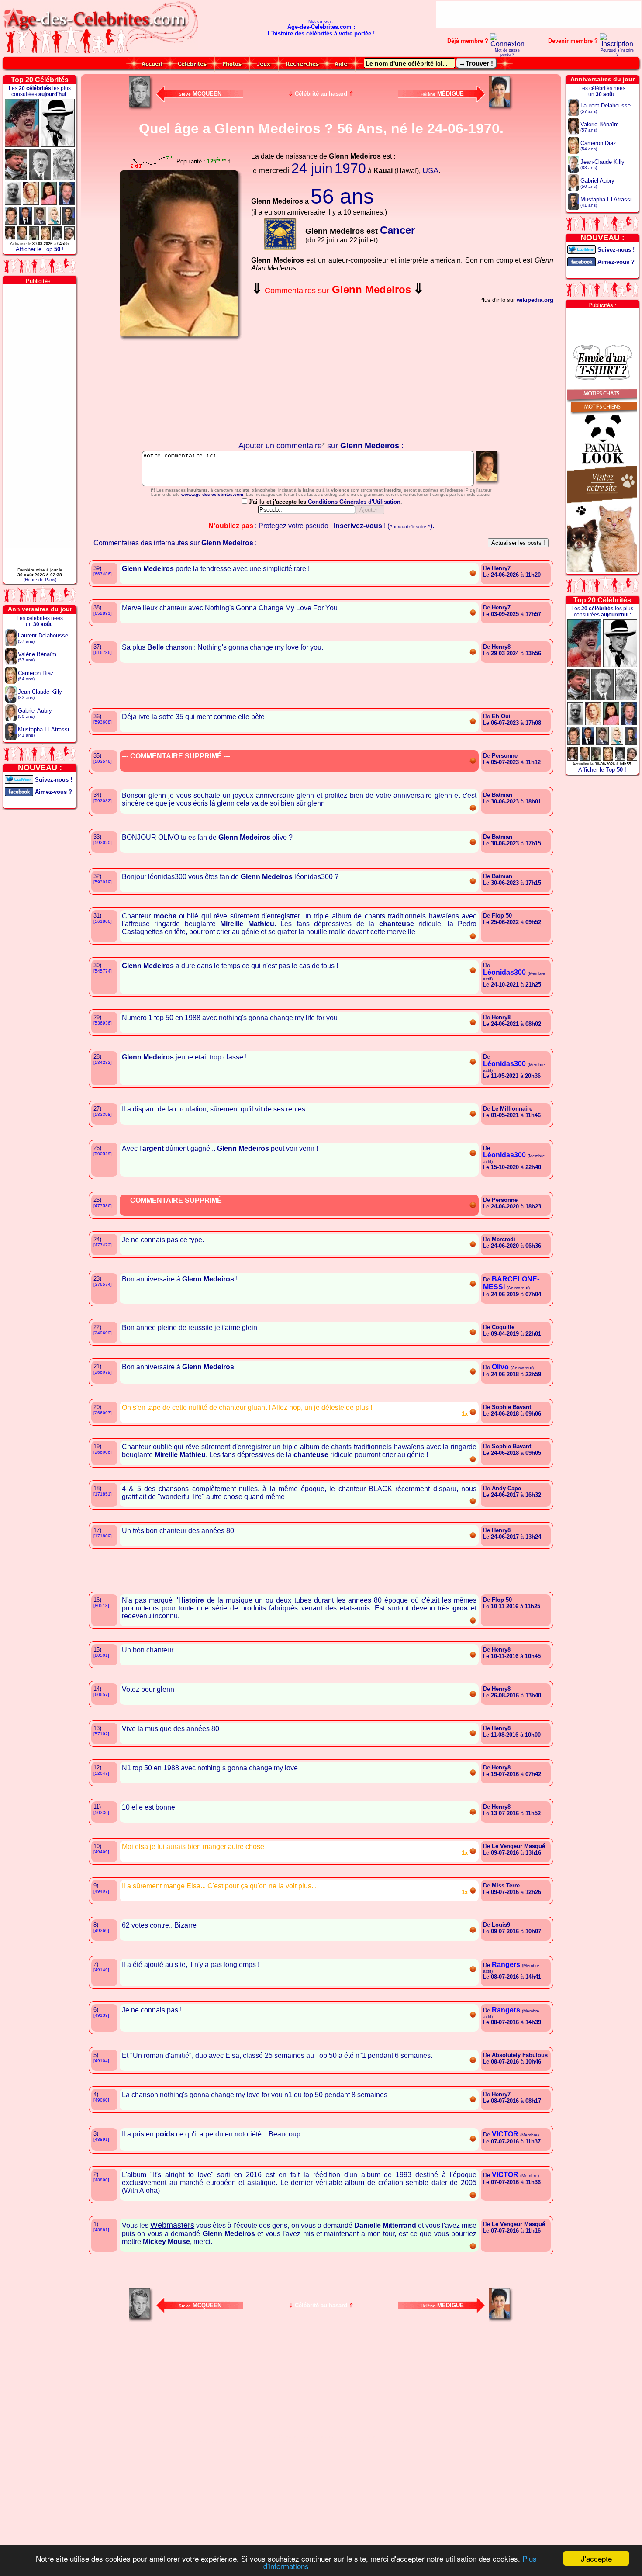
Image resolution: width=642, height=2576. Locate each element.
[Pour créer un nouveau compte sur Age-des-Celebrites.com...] (617, 44)
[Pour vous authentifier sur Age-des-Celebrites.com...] (507, 44)
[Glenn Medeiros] (488, 484)
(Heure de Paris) (40, 580)
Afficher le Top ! (40, 249)
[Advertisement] (538, 14)
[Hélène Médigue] (501, 108)
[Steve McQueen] (141, 108)
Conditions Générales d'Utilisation (354, 502)
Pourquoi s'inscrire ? (617, 52)
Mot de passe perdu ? (507, 52)
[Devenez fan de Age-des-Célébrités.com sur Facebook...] (19, 791)
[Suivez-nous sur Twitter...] (19, 779)
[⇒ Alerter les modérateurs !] (473, 575)
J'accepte (596, 2558)
